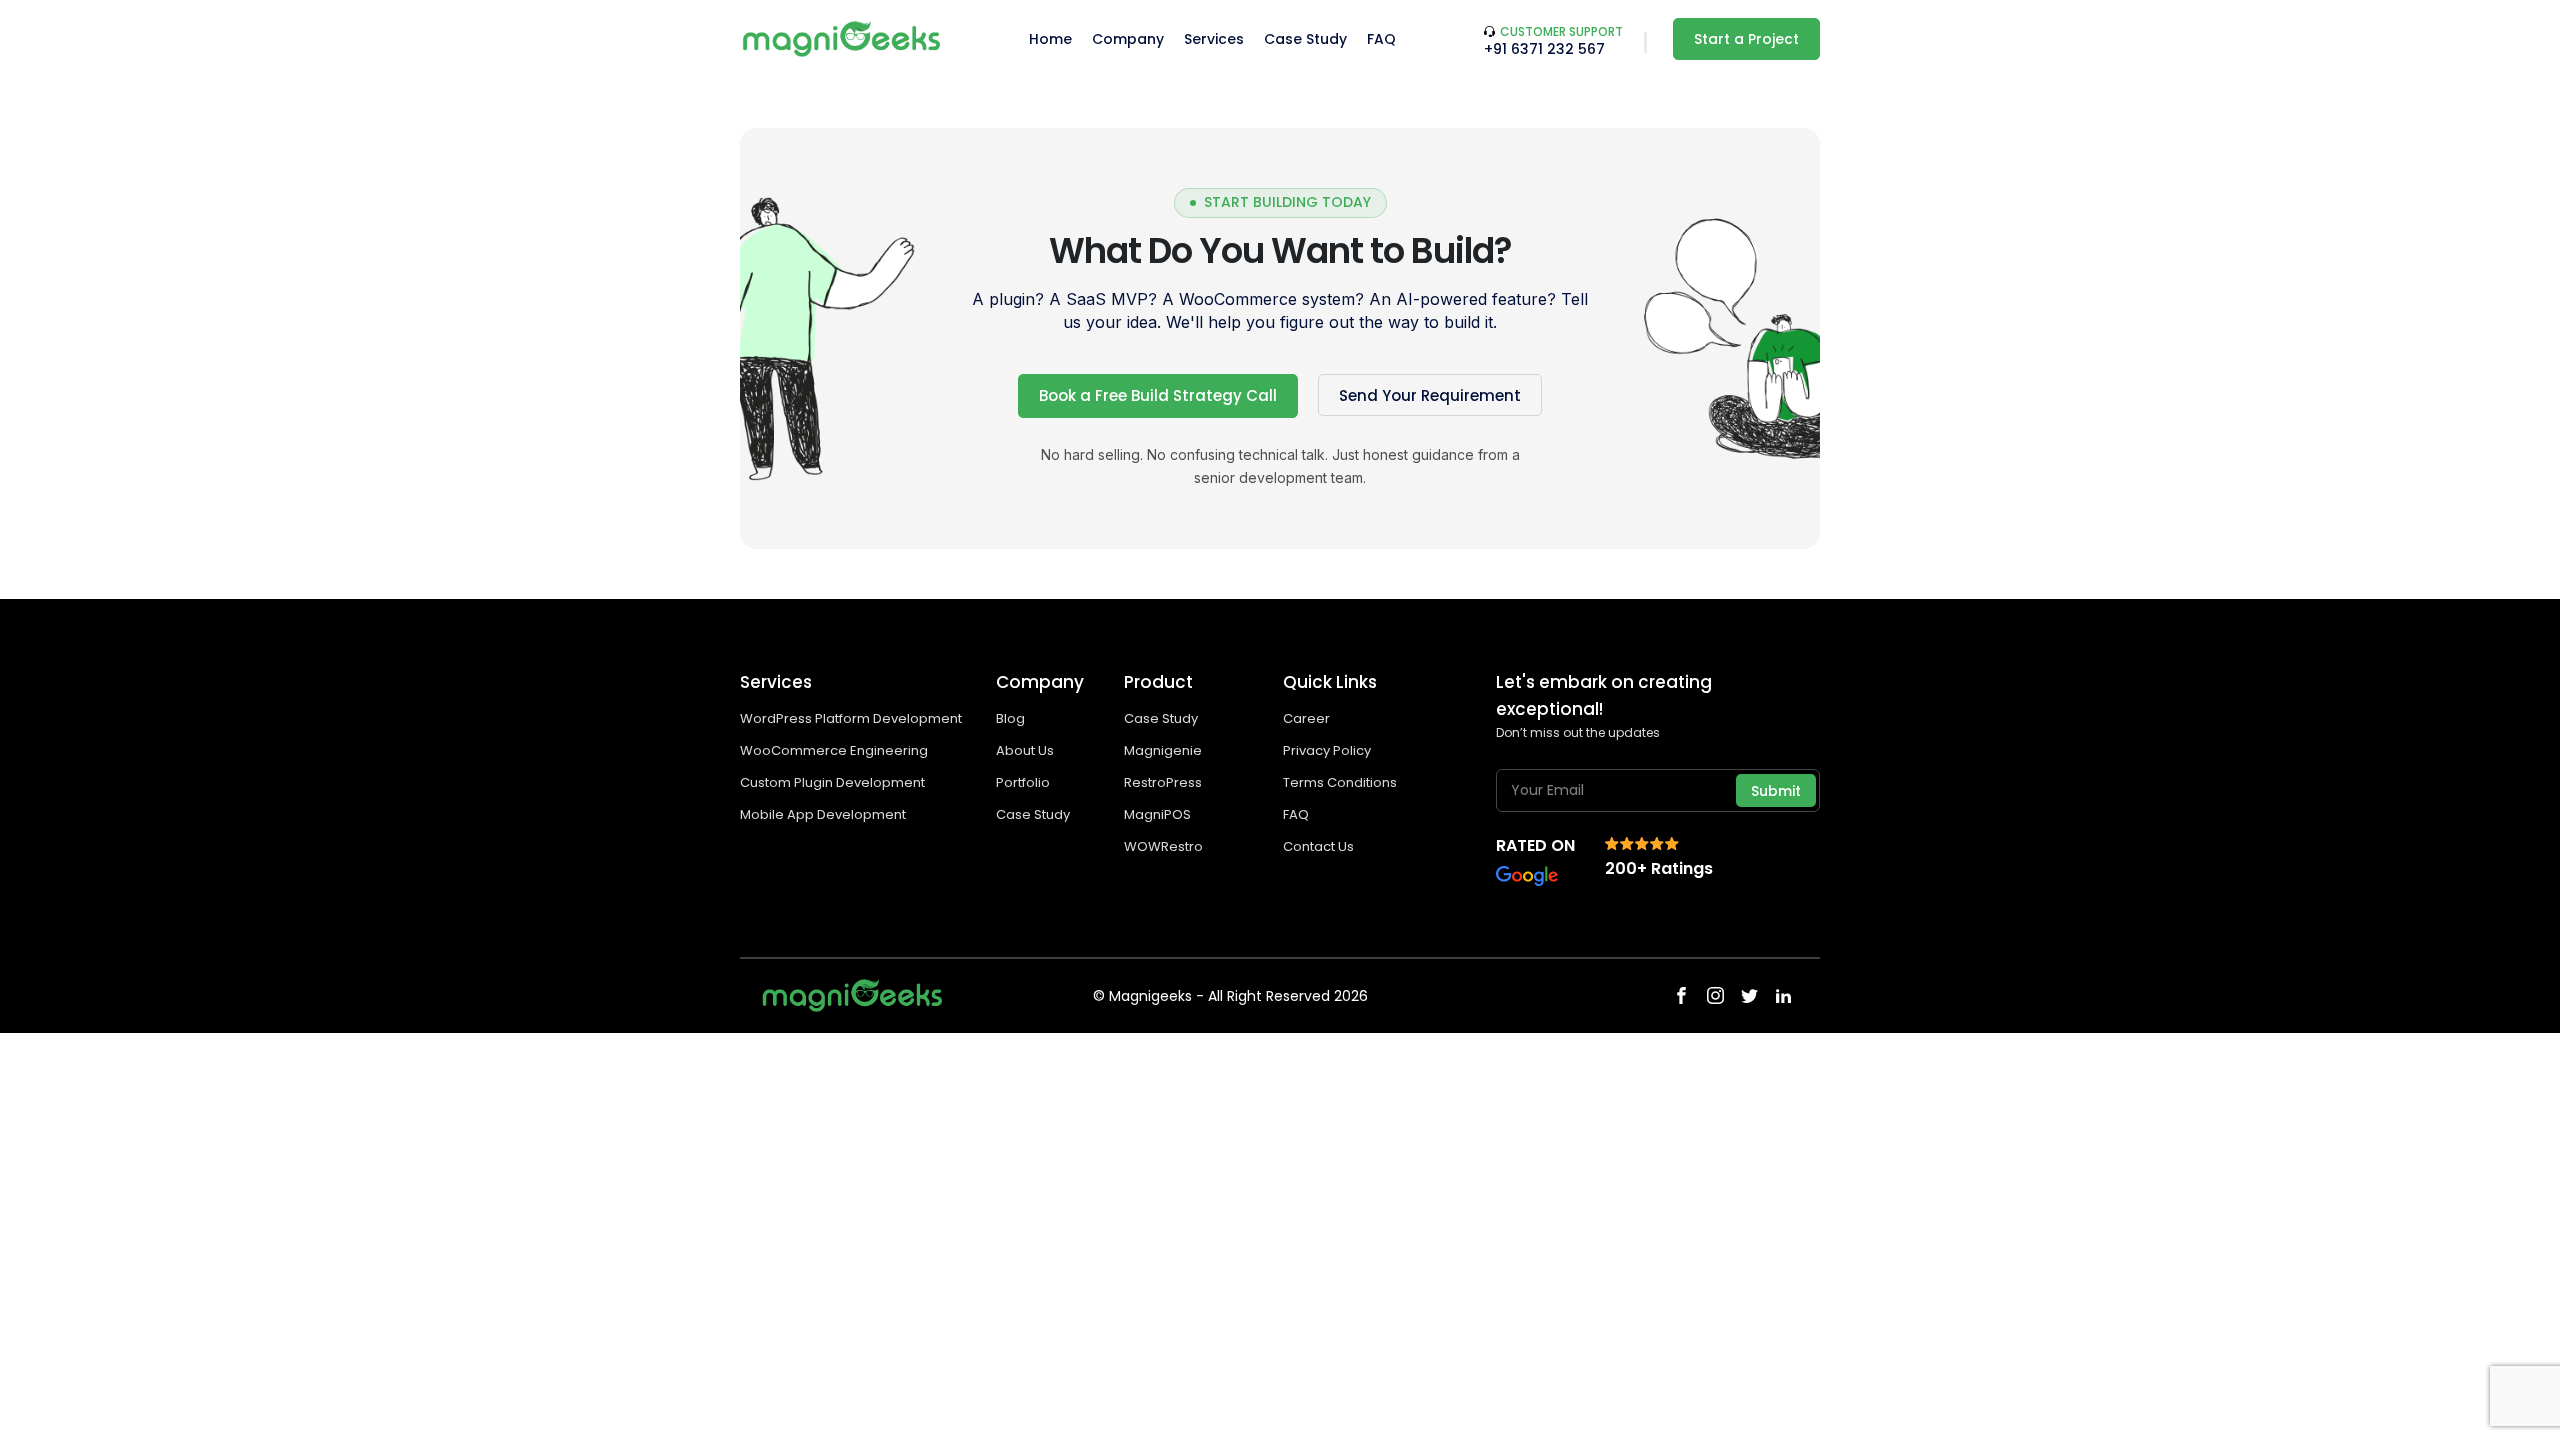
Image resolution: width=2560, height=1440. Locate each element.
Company (1128, 39)
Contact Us (1318, 846)
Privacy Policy (1327, 750)
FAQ (1381, 39)
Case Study (1305, 39)
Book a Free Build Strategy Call (1158, 395)
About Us (1025, 750)
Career (1306, 718)
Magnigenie (1163, 750)
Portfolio (1023, 782)
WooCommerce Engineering (835, 750)
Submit (1776, 791)
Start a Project (1746, 39)
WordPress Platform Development (851, 718)
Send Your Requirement (1430, 395)
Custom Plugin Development (834, 782)
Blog (1010, 718)
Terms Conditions (1340, 782)
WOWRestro (1163, 846)
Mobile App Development (824, 814)
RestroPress (1163, 782)
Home (1050, 39)
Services (1214, 39)
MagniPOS (1157, 814)
